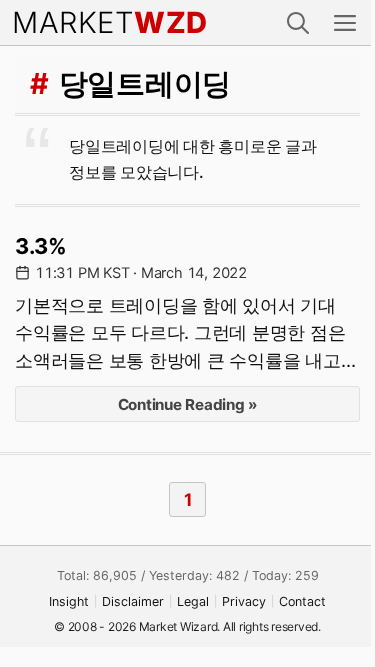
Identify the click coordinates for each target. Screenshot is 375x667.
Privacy (244, 601)
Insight (69, 601)
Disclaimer (133, 601)
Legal (193, 601)
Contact (302, 601)
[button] (298, 22)
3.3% (41, 246)
